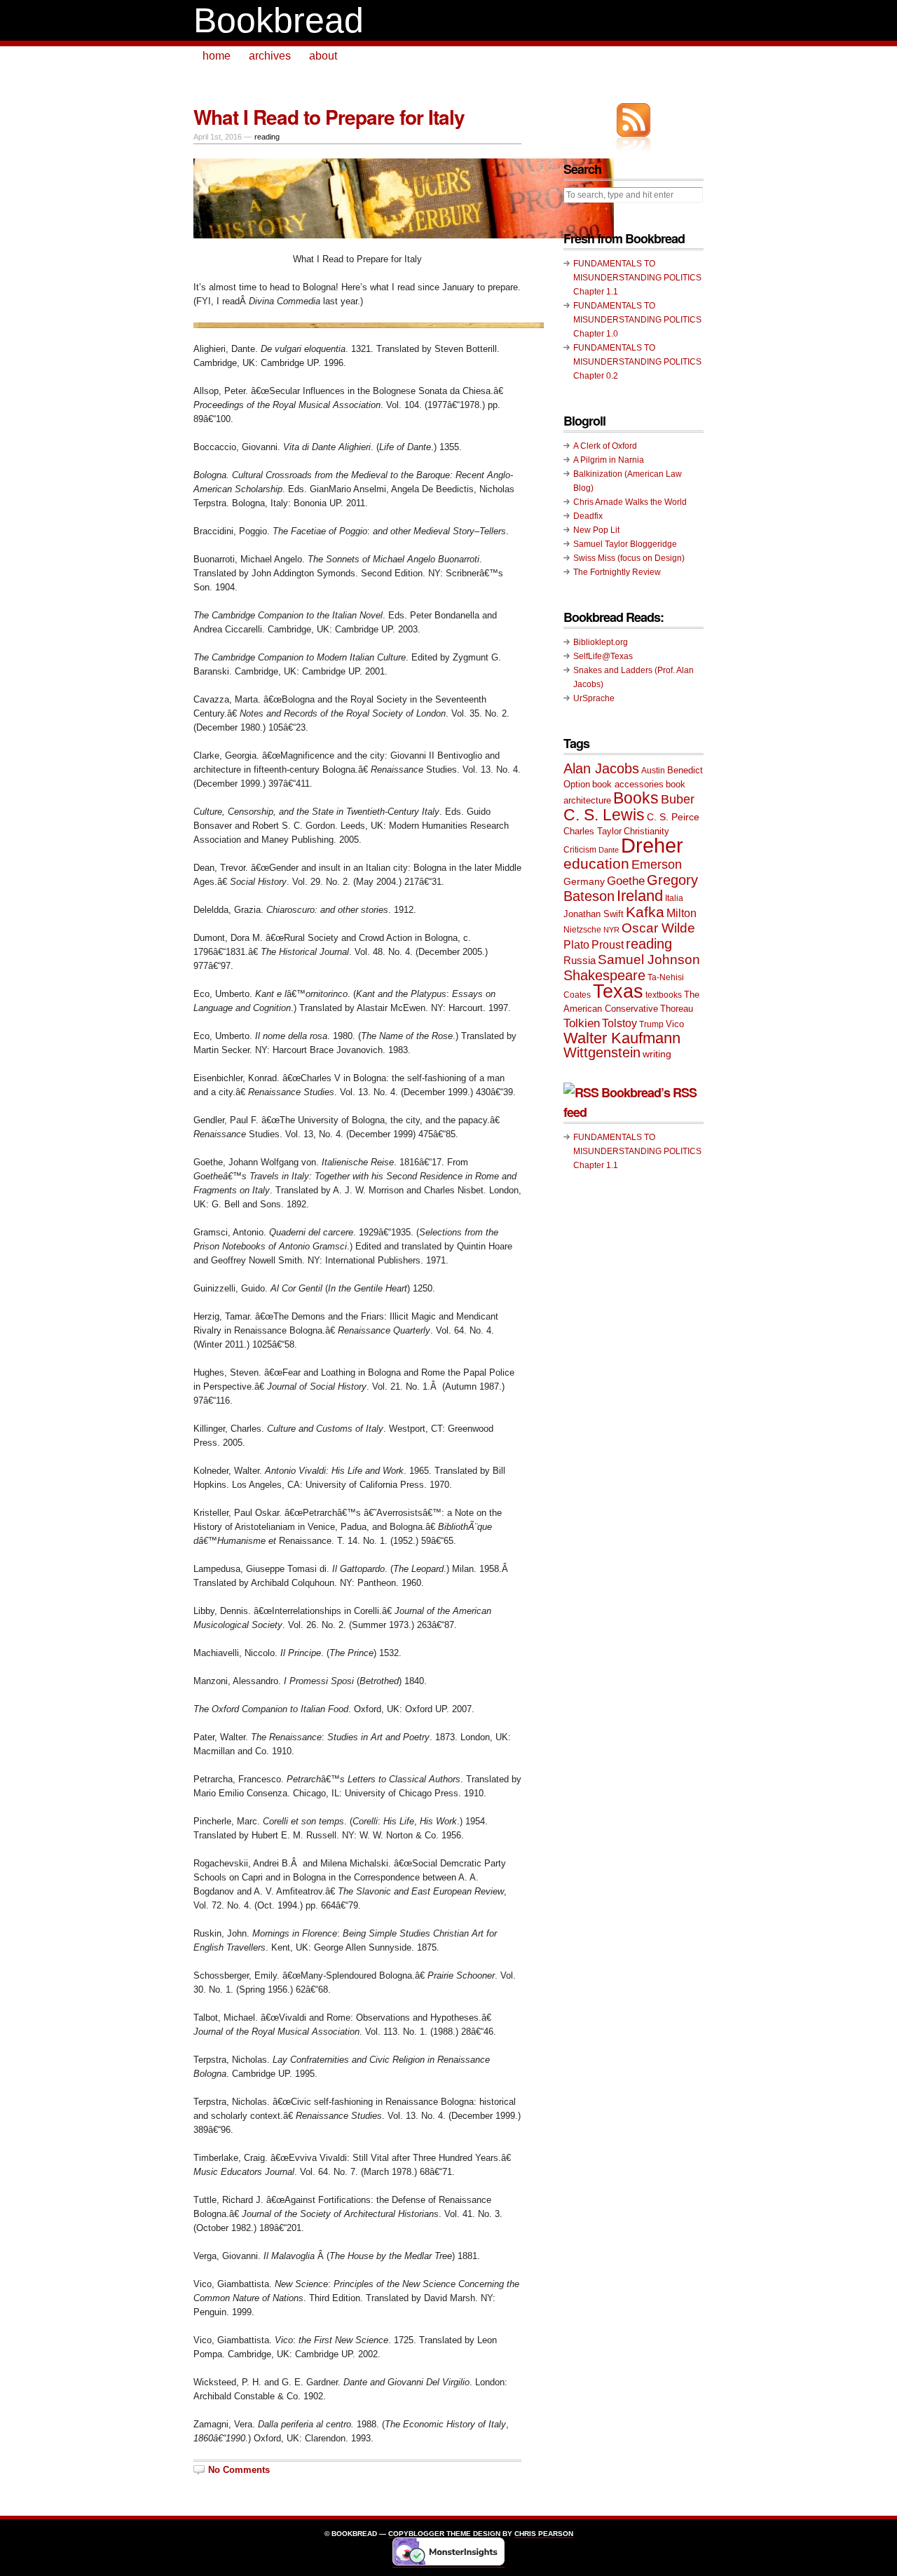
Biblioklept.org (601, 642)
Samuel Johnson (649, 960)
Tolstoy (619, 1023)
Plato (576, 944)
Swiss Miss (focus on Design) (629, 558)
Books (636, 798)
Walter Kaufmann (622, 1038)
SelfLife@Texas (603, 656)
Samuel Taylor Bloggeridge (625, 544)
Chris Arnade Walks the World (630, 502)
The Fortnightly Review (617, 572)
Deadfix (588, 516)
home (217, 56)
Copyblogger (416, 2534)
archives (270, 56)
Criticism (580, 850)
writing (657, 1054)
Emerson (657, 864)
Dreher (652, 845)
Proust (608, 944)
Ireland (640, 896)
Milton (682, 913)
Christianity (646, 831)
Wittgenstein (602, 1052)
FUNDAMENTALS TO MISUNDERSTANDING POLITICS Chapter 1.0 (637, 320)
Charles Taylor (593, 831)
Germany (584, 881)
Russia (580, 960)
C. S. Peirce (673, 817)
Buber (678, 799)
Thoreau (677, 1009)
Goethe (626, 881)
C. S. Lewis (604, 815)
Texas (618, 991)
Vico (675, 1024)
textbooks (664, 995)
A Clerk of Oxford (605, 446)
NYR (611, 930)
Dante (609, 850)
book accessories (628, 784)
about (323, 56)
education (596, 863)
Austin (653, 771)
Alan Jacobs (601, 768)
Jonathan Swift (594, 914)
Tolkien (582, 1023)
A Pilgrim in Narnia (609, 460)
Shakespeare (604, 975)
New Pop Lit (596, 530)
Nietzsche (582, 930)
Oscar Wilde (658, 928)
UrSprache (594, 698)
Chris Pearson (544, 2534)
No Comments (239, 2470)
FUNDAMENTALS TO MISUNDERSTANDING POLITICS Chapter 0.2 (637, 362)
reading (267, 137)
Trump (651, 1024)
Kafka (645, 912)
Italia (674, 898)
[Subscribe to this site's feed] (634, 120)
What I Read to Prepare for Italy (329, 117)
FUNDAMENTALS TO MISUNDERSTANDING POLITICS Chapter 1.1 (637, 278)
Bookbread (279, 20)
